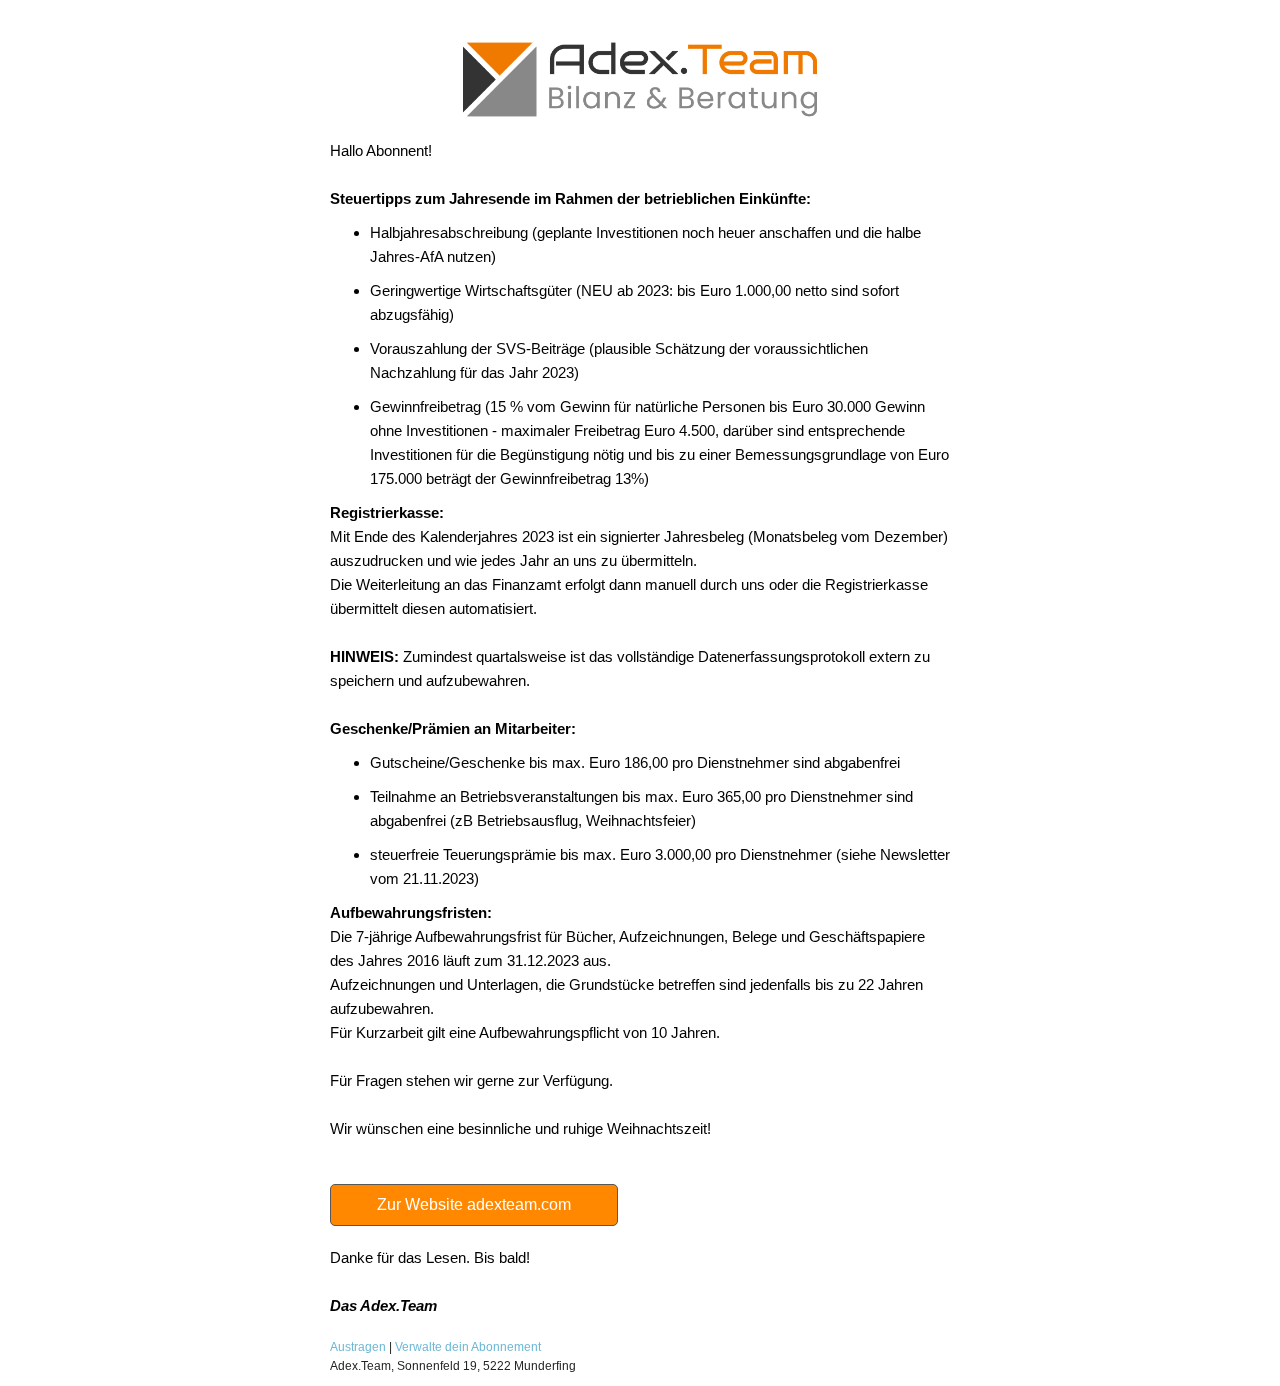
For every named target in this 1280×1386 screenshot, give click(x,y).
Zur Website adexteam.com (474, 1204)
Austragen (358, 1347)
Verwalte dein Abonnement (468, 1347)
